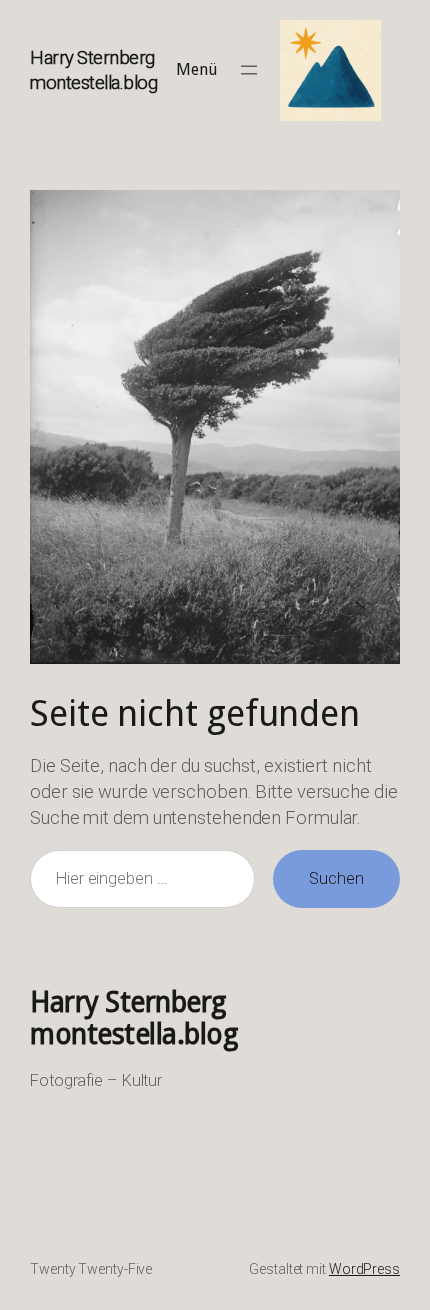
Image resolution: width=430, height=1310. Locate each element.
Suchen (336, 878)
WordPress (364, 1269)
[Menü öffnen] (249, 70)
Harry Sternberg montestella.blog (133, 1018)
